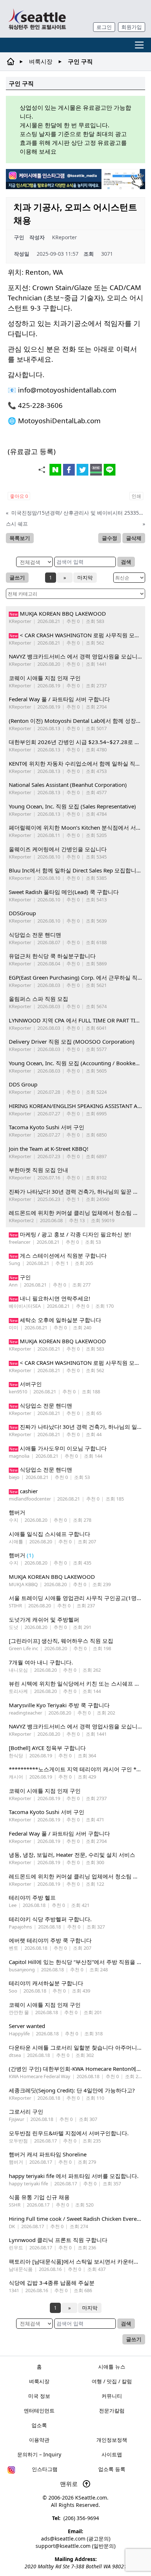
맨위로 (70, 2484)
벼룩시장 (41, 61)
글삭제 (134, 538)
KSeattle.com (91, 2498)
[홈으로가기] (37, 19)
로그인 (104, 27)
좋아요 (19, 496)
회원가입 (132, 27)
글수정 (110, 538)
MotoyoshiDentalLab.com (59, 420)
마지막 (85, 577)
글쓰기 (17, 577)
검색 (126, 562)
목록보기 (20, 538)
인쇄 (136, 496)
